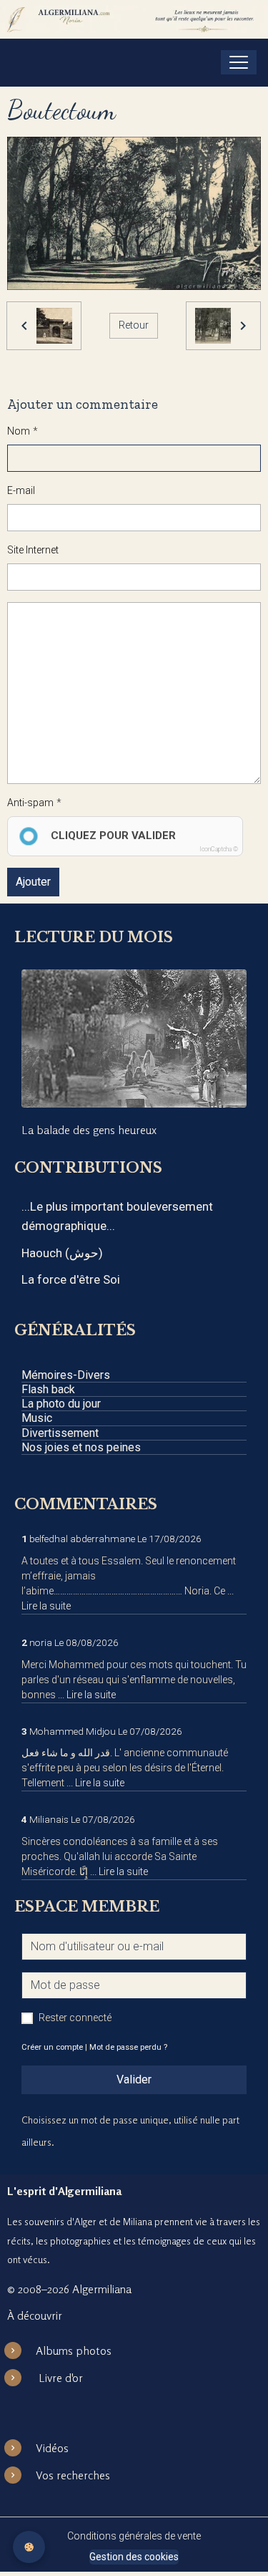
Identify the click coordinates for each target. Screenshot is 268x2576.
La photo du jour (61, 1404)
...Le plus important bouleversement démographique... (117, 1216)
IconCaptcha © (219, 849)
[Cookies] (29, 2547)
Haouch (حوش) (62, 1253)
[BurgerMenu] (239, 62)
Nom (19, 431)
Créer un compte (52, 2047)
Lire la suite (46, 1606)
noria (41, 1642)
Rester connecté (75, 2018)
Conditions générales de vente (134, 2536)
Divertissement (60, 1433)
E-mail (21, 490)
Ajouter (33, 882)
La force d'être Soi (71, 1279)
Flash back (48, 1389)
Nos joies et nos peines (81, 1447)
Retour (134, 325)
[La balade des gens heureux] (134, 1038)
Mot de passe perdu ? (128, 2047)
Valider (134, 2079)
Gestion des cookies (134, 2557)
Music (37, 1418)
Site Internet (33, 550)
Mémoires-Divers (66, 1375)
